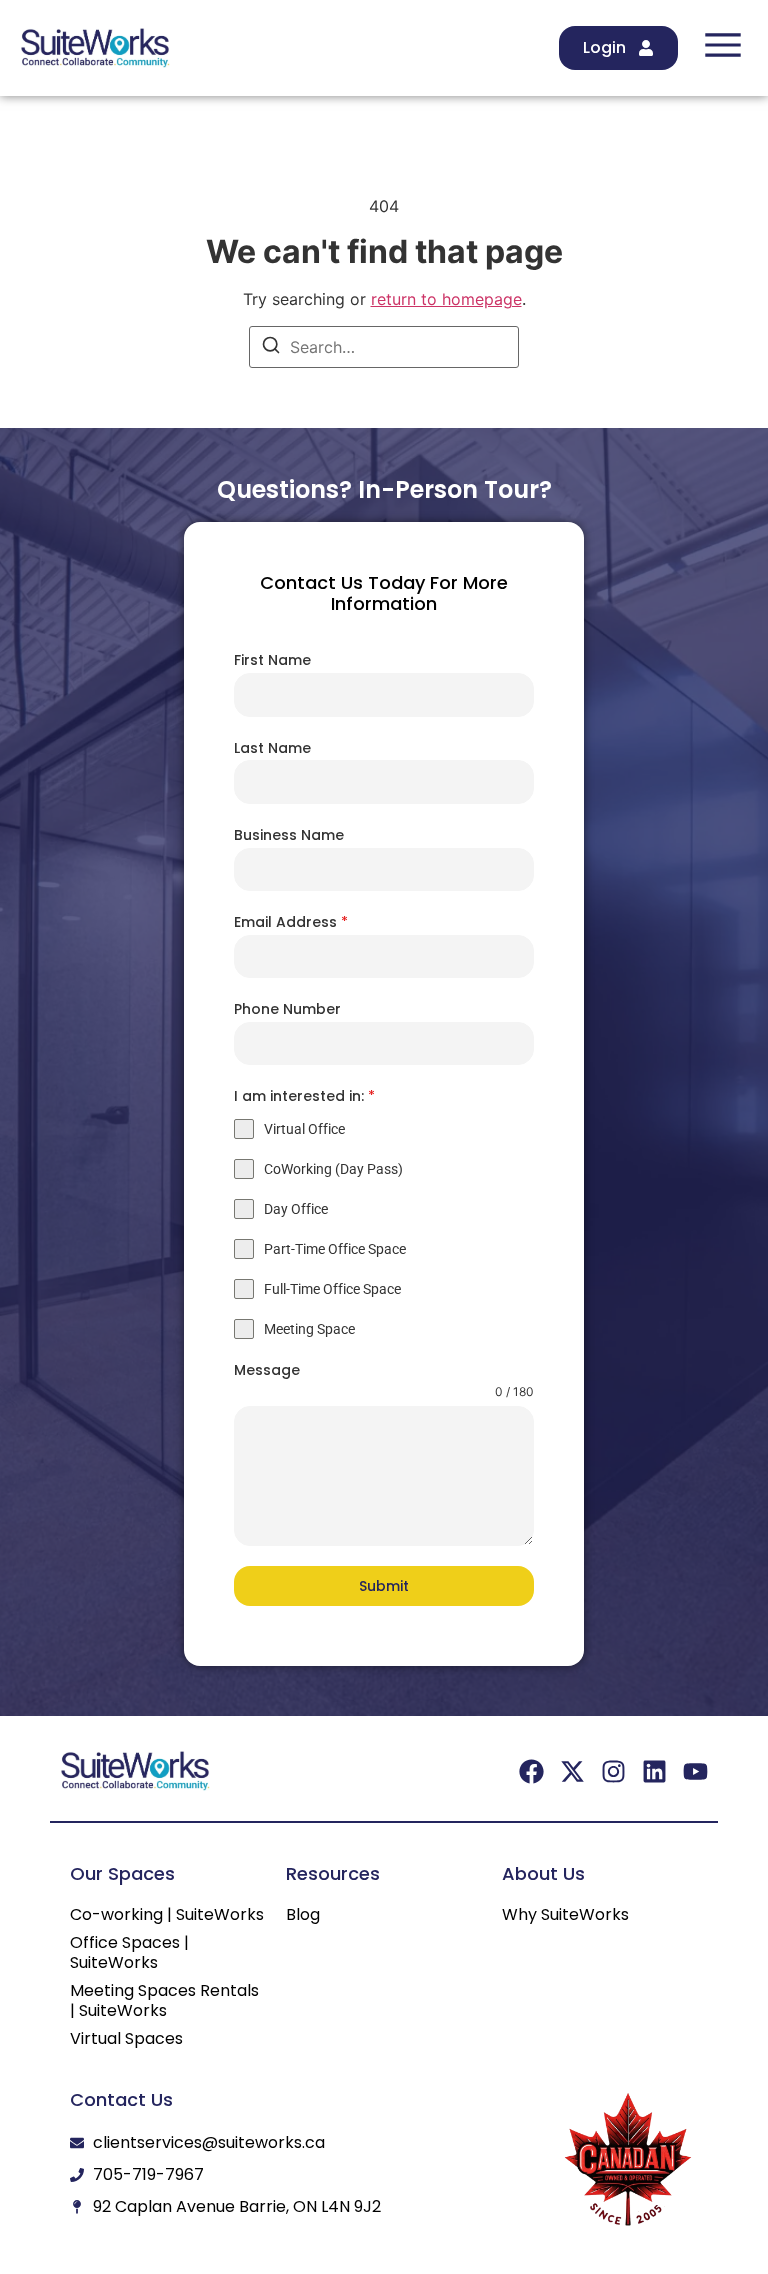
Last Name (272, 748)
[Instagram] (613, 1771)
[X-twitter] (572, 1771)
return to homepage (446, 299)
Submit (384, 1586)
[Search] (271, 348)
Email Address (291, 922)
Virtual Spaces (126, 2039)
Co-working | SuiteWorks (167, 1915)
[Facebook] (531, 1771)
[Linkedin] (654, 1771)
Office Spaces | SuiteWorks (129, 1953)
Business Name (289, 835)
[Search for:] (384, 347)
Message (267, 1370)
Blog (303, 1915)
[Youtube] (695, 1771)
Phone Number (287, 1009)
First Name (272, 660)
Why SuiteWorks (565, 1915)
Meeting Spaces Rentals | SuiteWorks (164, 2001)
